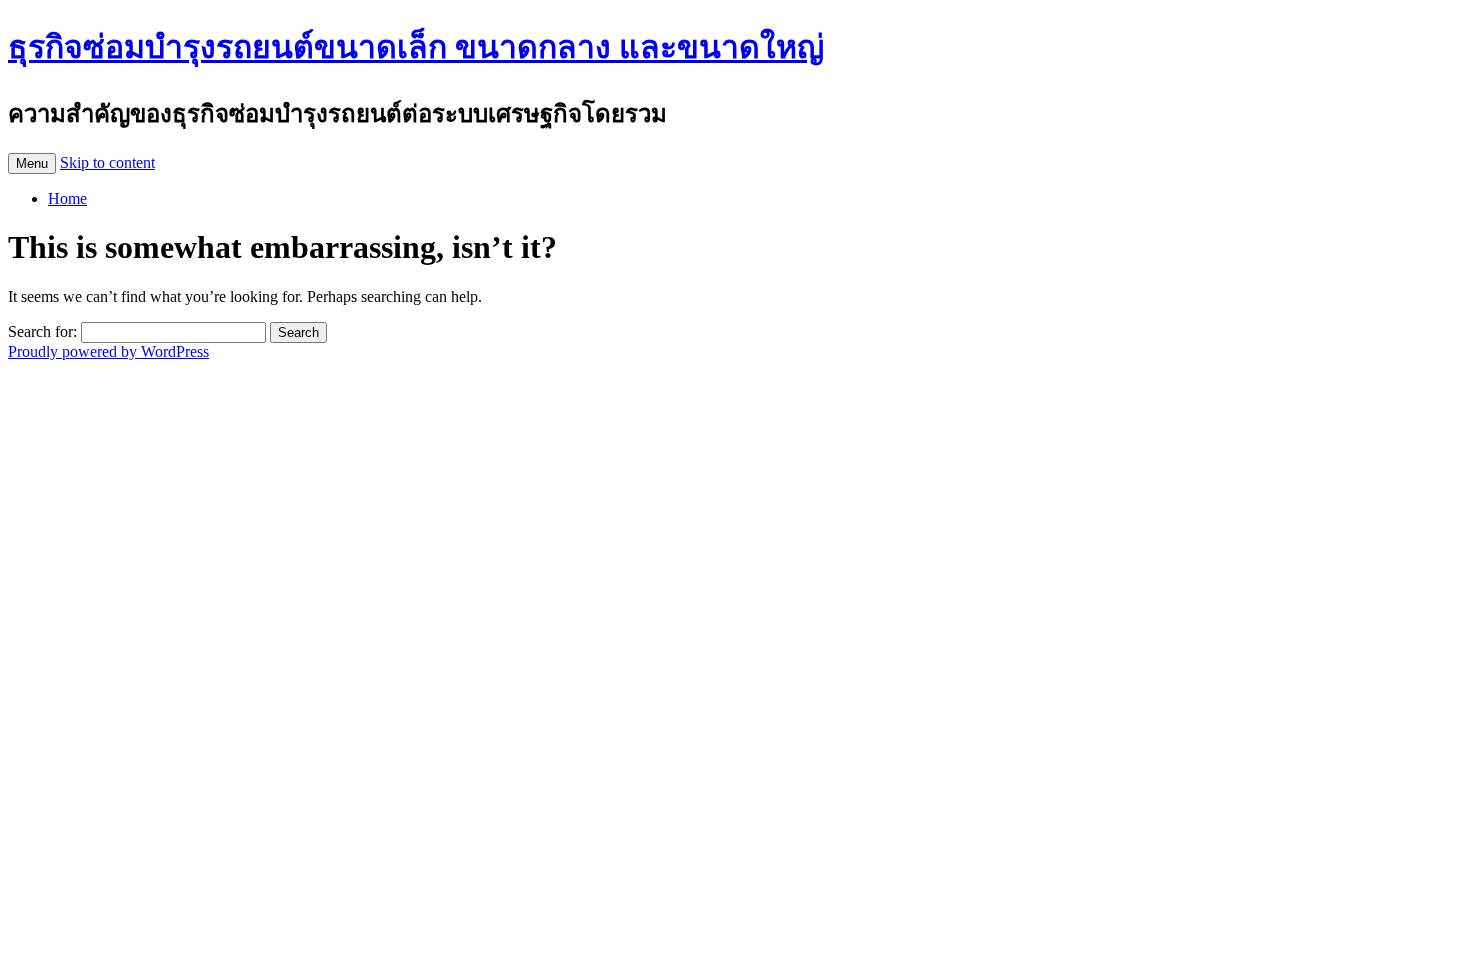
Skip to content (107, 162)
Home (67, 198)
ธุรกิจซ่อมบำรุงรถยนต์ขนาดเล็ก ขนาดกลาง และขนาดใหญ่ (416, 47)
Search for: (42, 331)
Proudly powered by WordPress (108, 351)
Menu (32, 163)
